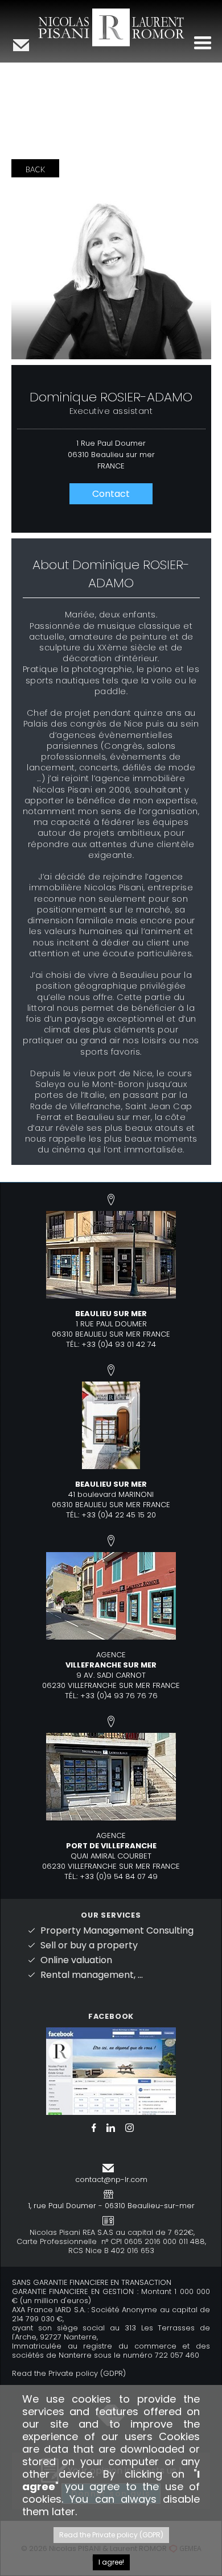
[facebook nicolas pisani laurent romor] (111, 2070)
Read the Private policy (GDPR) (69, 2373)
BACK (35, 169)
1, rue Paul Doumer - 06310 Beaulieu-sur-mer (111, 2206)
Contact (111, 494)
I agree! (111, 2562)
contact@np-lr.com (111, 2179)
